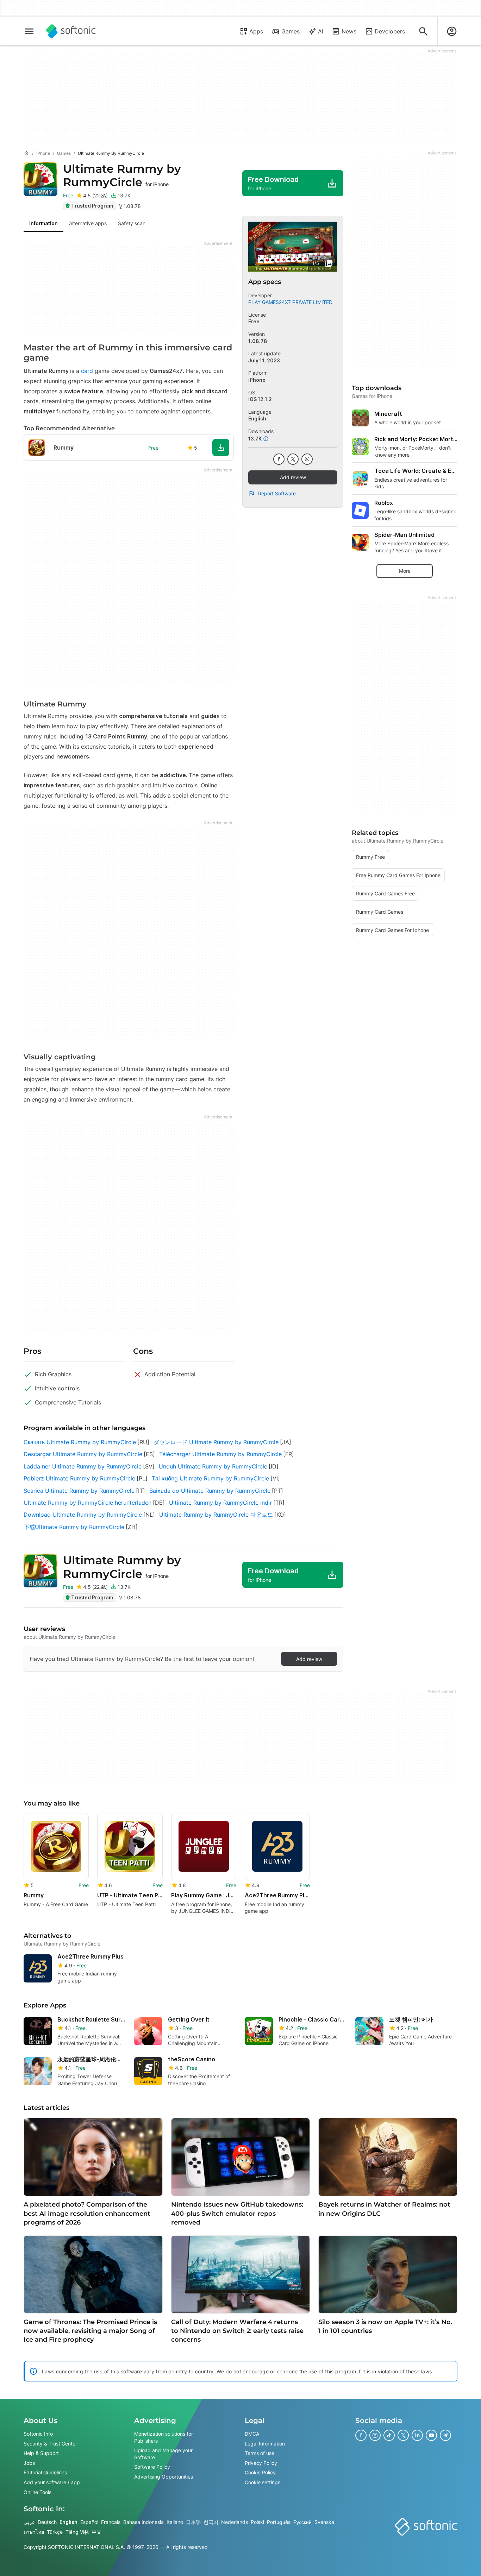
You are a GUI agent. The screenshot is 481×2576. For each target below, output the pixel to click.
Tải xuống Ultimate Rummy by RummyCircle (210, 1478)
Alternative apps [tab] (88, 223)
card (87, 371)
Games (291, 31)
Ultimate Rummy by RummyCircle (122, 175)
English (68, 2522)
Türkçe (55, 2532)
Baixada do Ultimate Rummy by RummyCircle (210, 1491)
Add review (293, 477)
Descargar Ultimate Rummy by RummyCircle (83, 1454)
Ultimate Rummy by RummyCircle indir (220, 1503)
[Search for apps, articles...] (423, 31)
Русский (302, 2522)
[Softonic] (71, 31)
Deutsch (47, 2522)
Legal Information (265, 2443)
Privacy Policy (261, 2463)
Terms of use (260, 2453)
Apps (256, 31)
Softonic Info (38, 2434)
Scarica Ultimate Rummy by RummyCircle (79, 1491)
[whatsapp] (307, 459)
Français (111, 2522)
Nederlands (235, 2522)
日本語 (193, 2522)
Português (279, 2522)
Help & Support (41, 2453)
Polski (257, 2522)
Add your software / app (52, 2482)
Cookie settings (263, 2482)
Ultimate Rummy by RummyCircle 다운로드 (216, 1515)
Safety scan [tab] (132, 223)
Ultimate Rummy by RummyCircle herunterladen (88, 1503)
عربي (29, 2522)
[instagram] (375, 2435)
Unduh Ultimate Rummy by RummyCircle (213, 1466)
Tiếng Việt (77, 2532)
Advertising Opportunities (164, 2477)
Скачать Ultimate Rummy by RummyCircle (80, 1442)
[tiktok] (389, 2435)
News (349, 31)
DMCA (252, 2434)
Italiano (175, 2522)
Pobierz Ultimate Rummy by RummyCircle (79, 1478)
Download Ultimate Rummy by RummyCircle (83, 1515)
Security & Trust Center (50, 2443)
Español (89, 2522)
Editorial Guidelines (45, 2472)
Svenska (324, 2522)
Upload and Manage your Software (163, 2454)
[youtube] (431, 2435)
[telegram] (445, 2435)
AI (321, 31)
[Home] (26, 153)
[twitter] (293, 459)
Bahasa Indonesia (143, 2522)
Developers (390, 31)
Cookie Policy (260, 2472)
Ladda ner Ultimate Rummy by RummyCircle (83, 1466)
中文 (96, 2532)
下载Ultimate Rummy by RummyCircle (74, 1527)
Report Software (277, 493)
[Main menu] (29, 31)
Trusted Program (92, 206)
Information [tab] (43, 223)
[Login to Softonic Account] (452, 31)
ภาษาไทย (34, 2532)
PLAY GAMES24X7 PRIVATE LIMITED (290, 302)
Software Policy (152, 2467)
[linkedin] (417, 2435)
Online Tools (38, 2492)
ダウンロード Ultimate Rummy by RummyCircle (216, 1442)
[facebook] (279, 459)
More (405, 571)
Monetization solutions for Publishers (164, 2437)
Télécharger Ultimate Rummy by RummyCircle (220, 1454)
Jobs (29, 2463)
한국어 (211, 2522)
